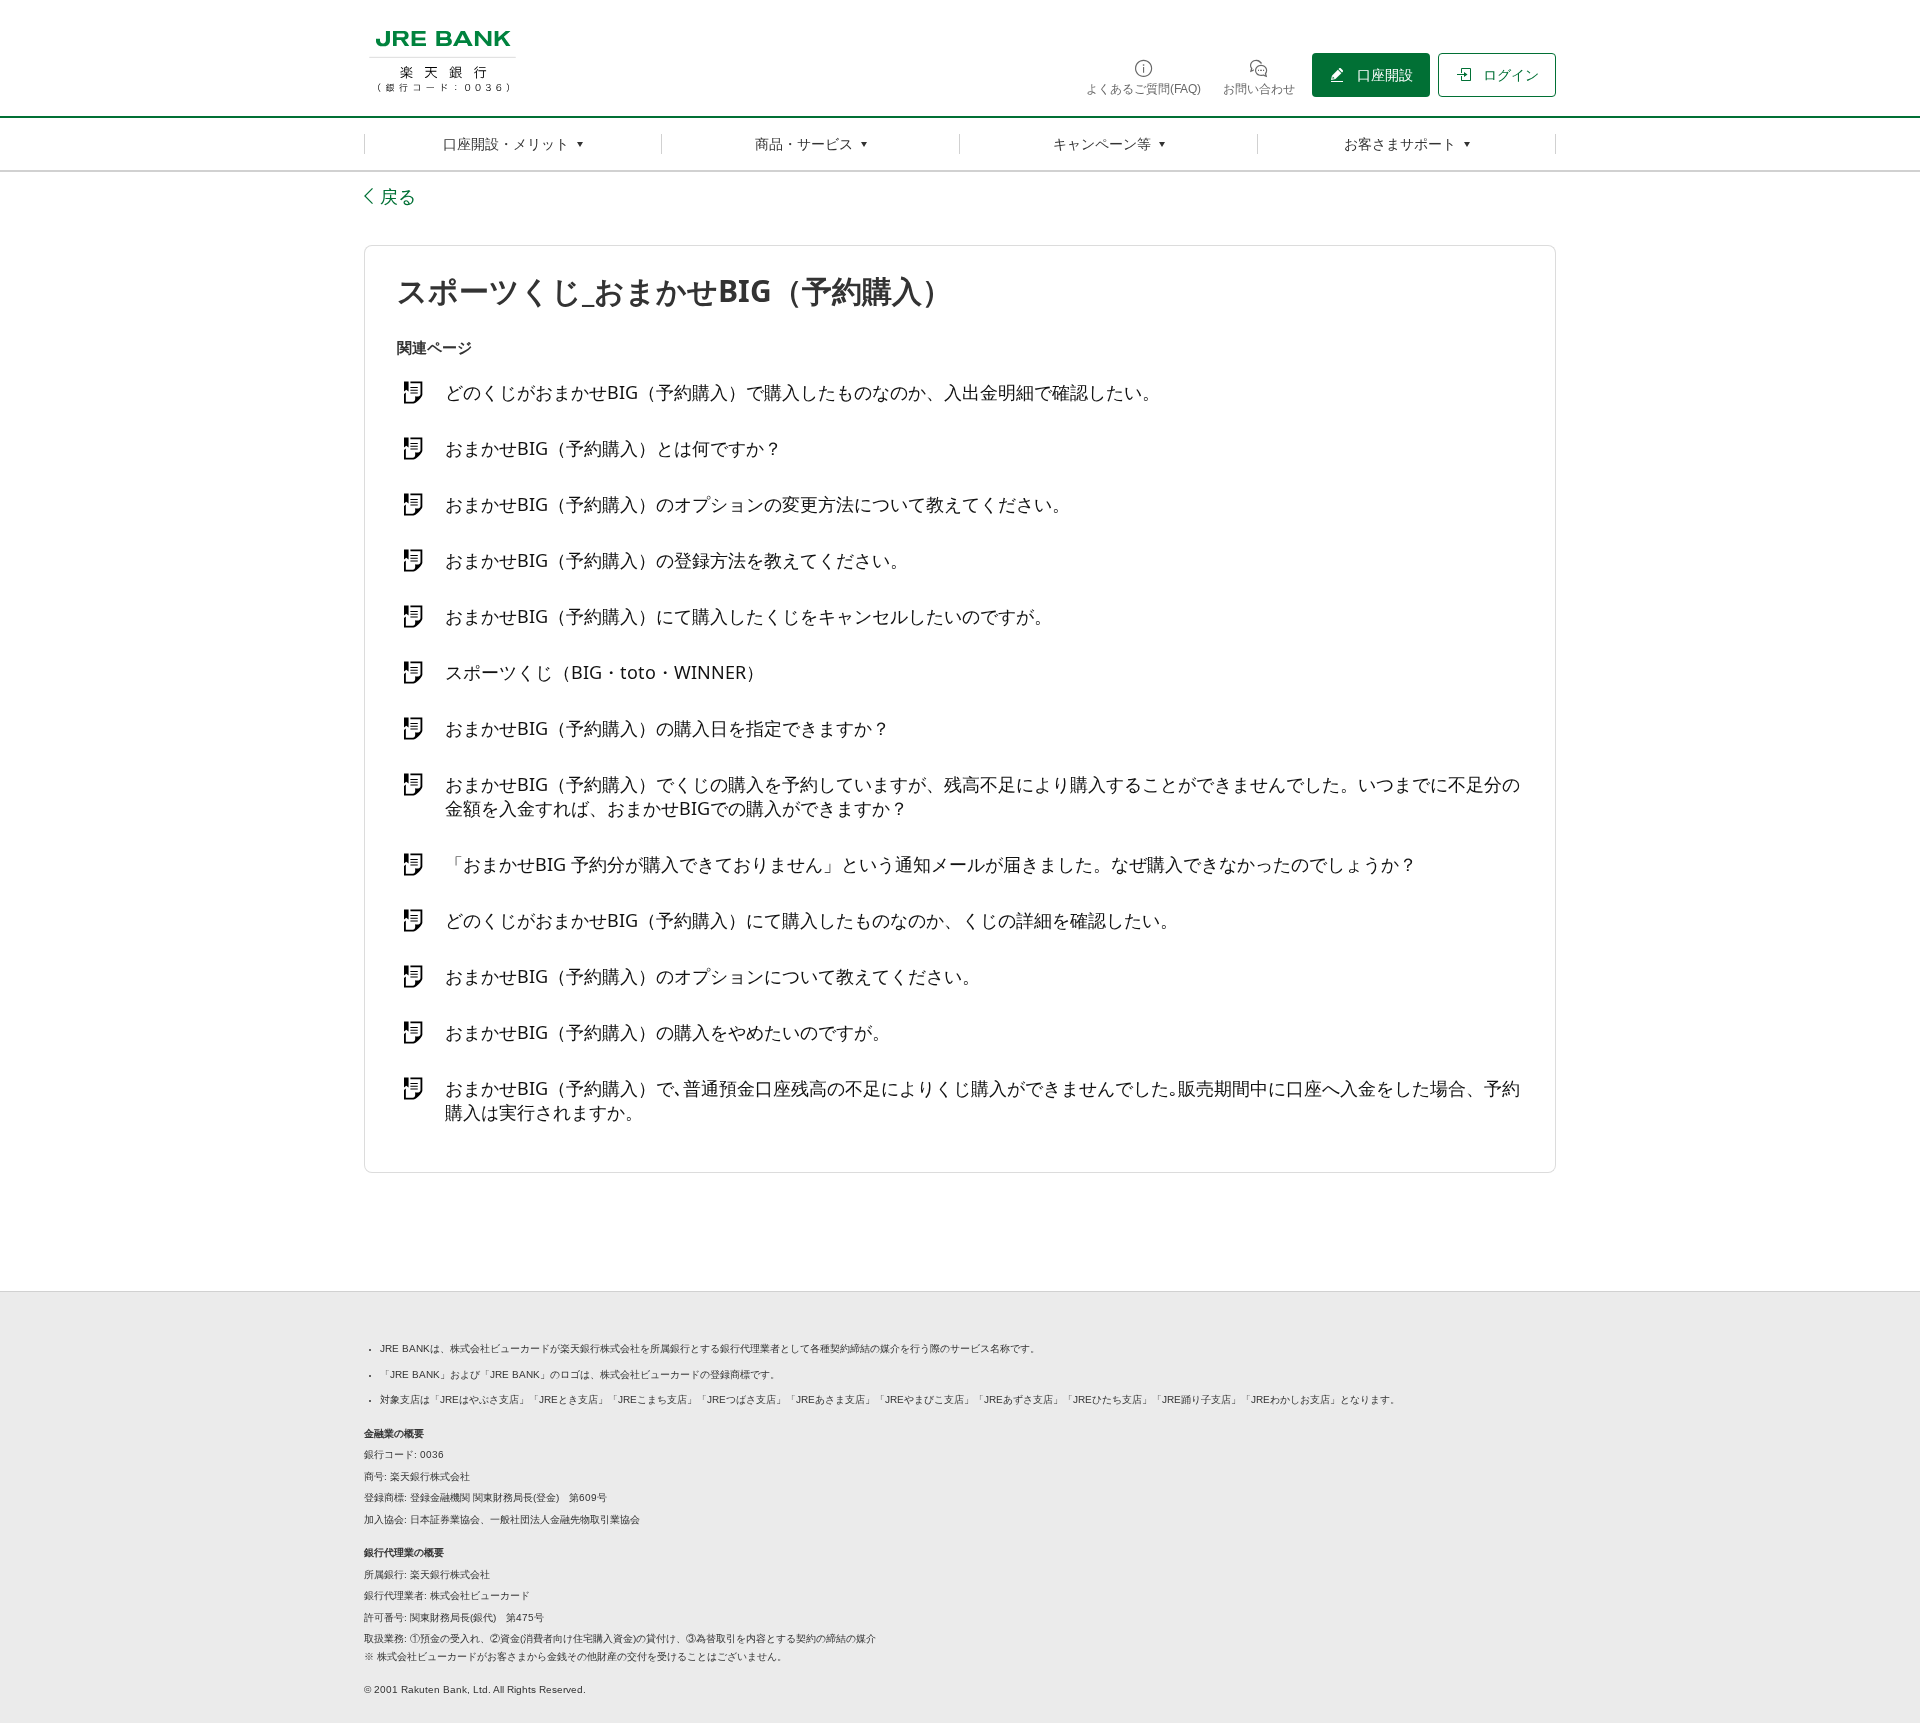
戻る (398, 196)
